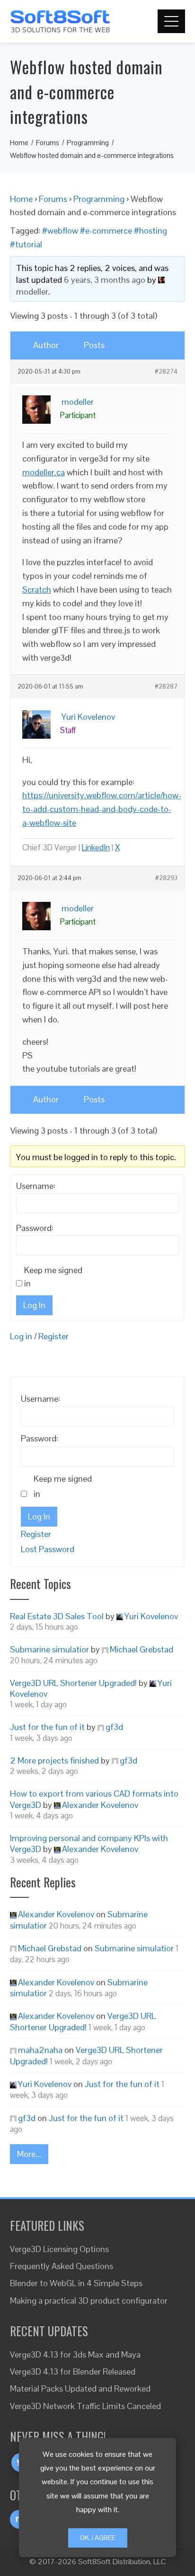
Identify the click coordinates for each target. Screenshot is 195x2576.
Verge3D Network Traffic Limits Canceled (85, 2406)
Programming (99, 199)
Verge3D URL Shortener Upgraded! (73, 1683)
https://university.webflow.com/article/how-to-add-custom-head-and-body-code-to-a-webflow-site (102, 809)
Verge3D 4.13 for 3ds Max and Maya (75, 2354)
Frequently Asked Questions (62, 2266)
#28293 (166, 878)
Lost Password (48, 1549)
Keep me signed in (53, 1277)
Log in (21, 1336)
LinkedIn (96, 847)
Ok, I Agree (98, 2538)
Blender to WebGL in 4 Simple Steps (76, 2283)
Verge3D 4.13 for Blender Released (73, 2371)
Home (21, 199)
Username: (36, 1186)
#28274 (166, 372)
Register (53, 1336)
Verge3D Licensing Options (59, 2249)
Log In (34, 1305)
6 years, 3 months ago (105, 280)
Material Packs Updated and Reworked (80, 2388)
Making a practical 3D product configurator (89, 2301)
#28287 (166, 687)
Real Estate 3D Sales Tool (57, 1616)
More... (29, 2154)
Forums (53, 199)
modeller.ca (44, 472)
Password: (35, 1228)
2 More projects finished (54, 1760)
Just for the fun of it (47, 1727)
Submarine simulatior (49, 1649)
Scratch (37, 589)
